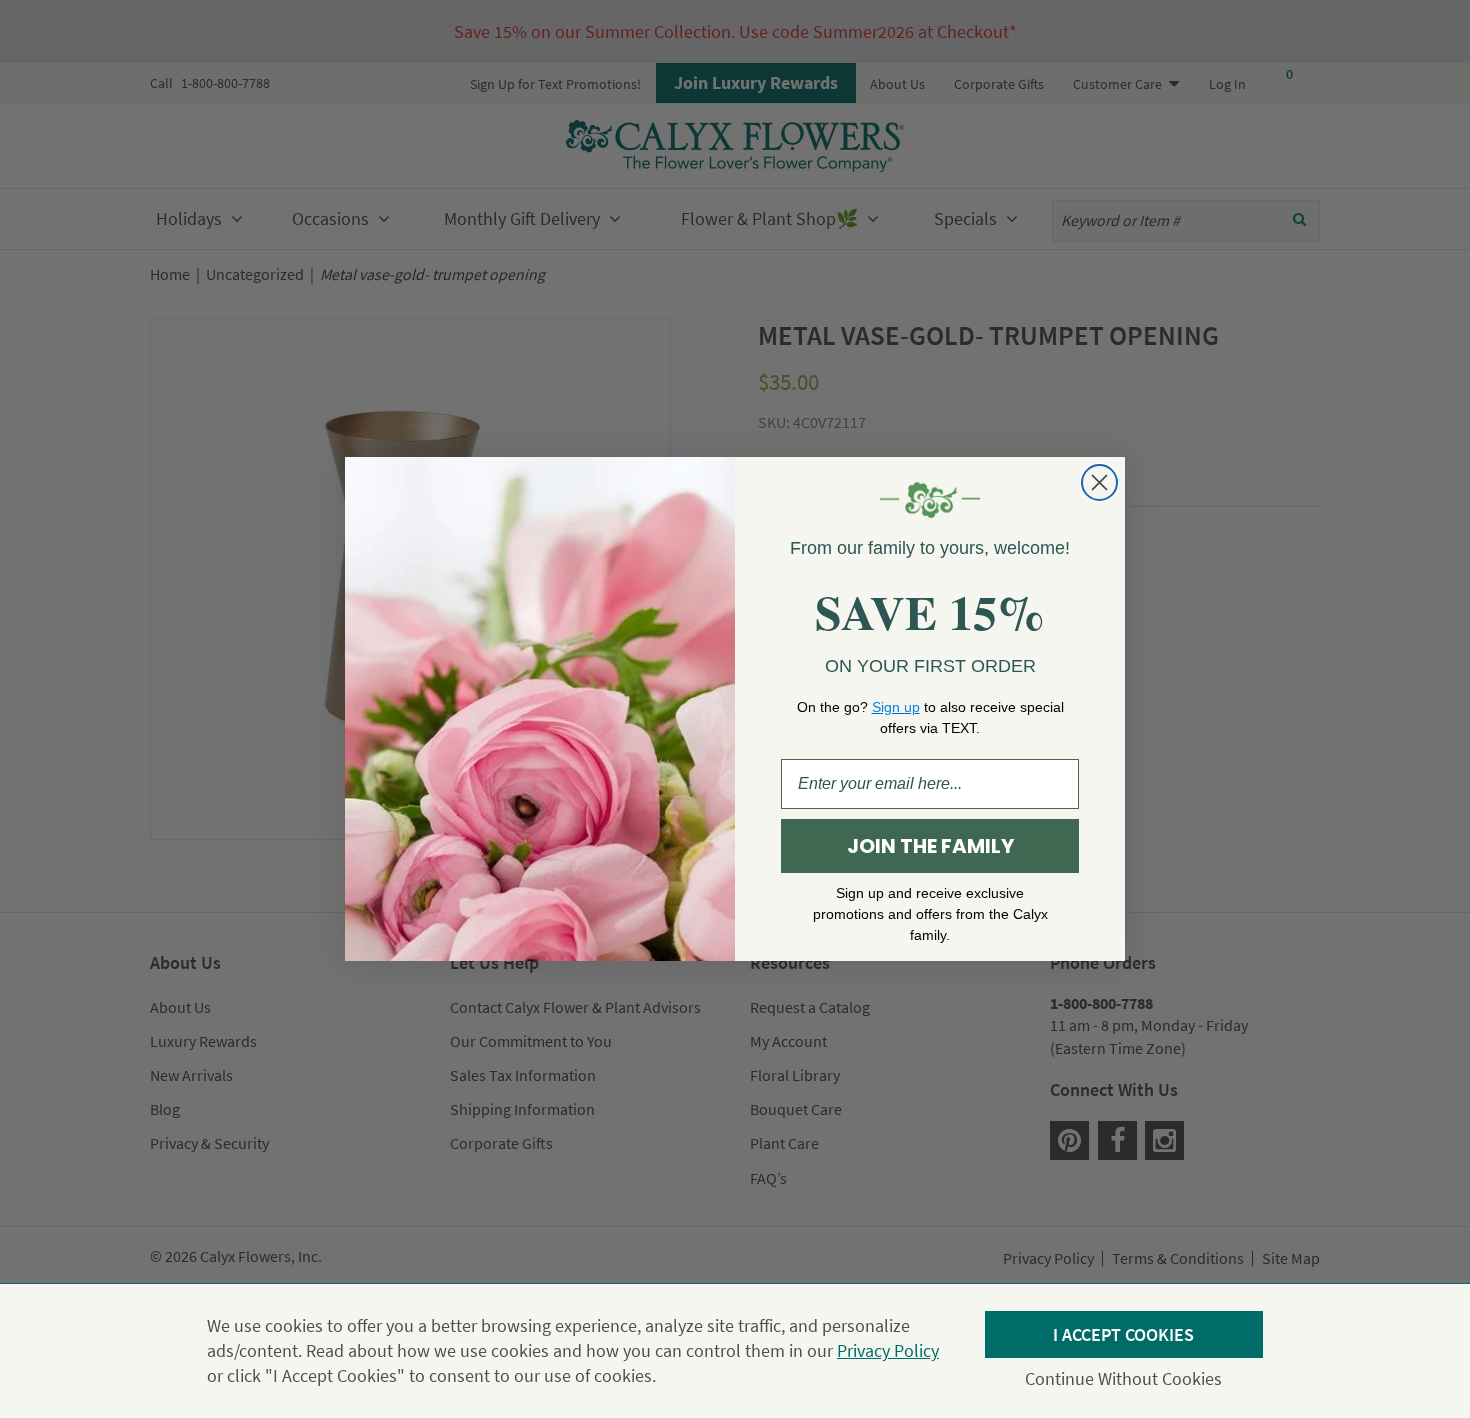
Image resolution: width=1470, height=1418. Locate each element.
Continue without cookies (1123, 1378)
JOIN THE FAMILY (930, 846)
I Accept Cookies (1123, 1334)
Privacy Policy (888, 1350)
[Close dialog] (1099, 482)
